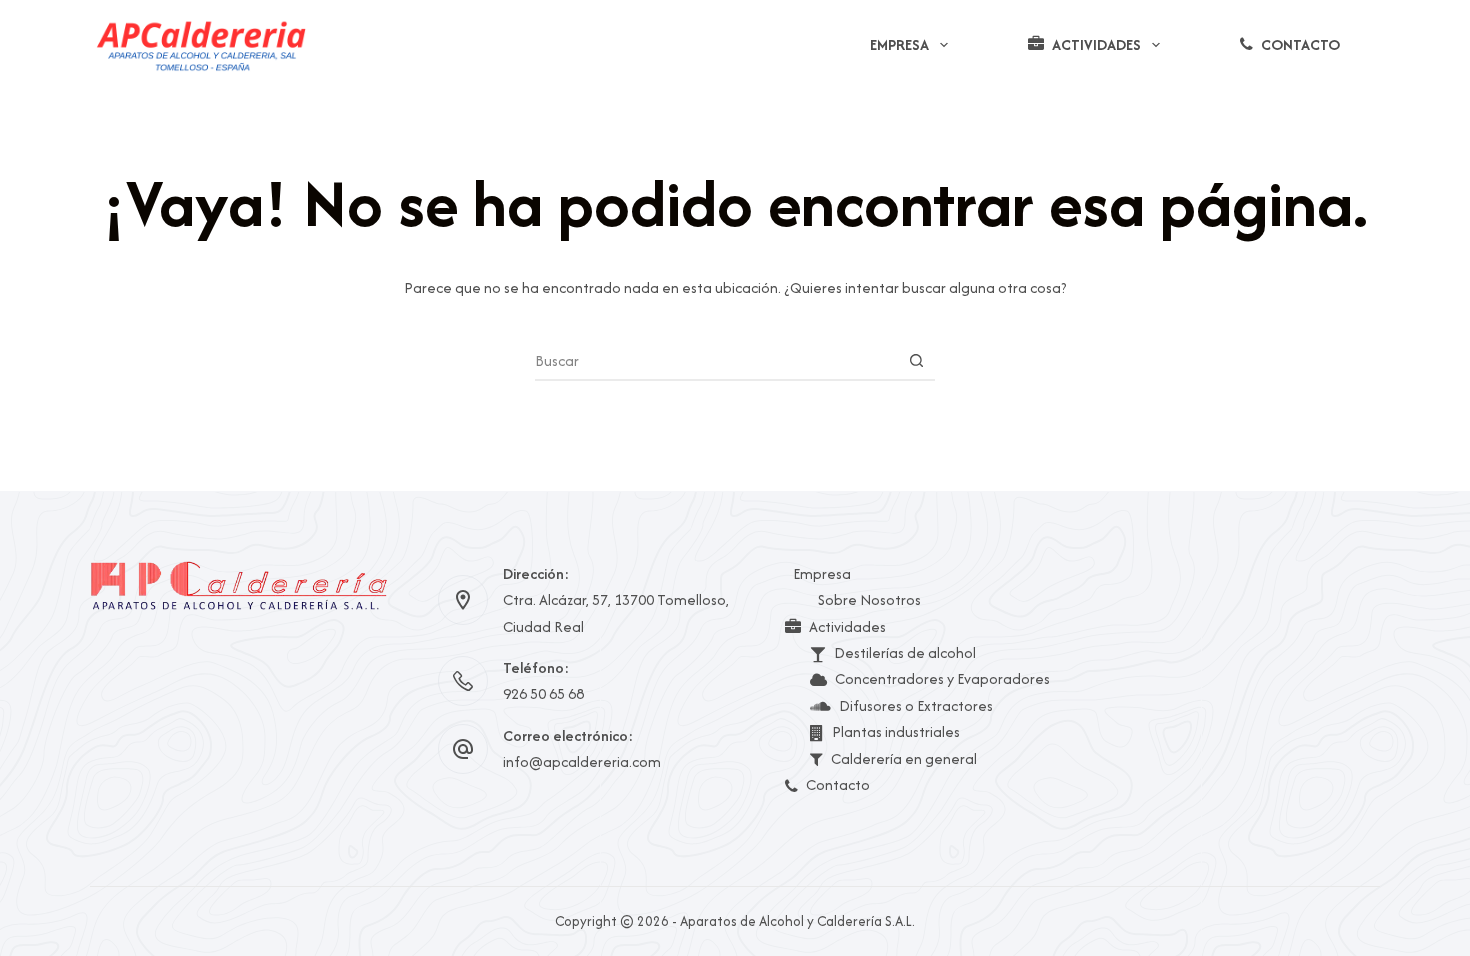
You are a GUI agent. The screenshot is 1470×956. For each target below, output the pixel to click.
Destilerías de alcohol (905, 652)
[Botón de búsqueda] (916, 360)
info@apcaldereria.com (582, 761)
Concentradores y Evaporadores (942, 678)
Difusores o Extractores (916, 705)
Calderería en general (904, 758)
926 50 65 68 (543, 693)
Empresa (899, 44)
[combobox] (716, 360)
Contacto (1300, 44)
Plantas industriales (896, 731)
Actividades (1096, 44)
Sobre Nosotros (869, 599)
